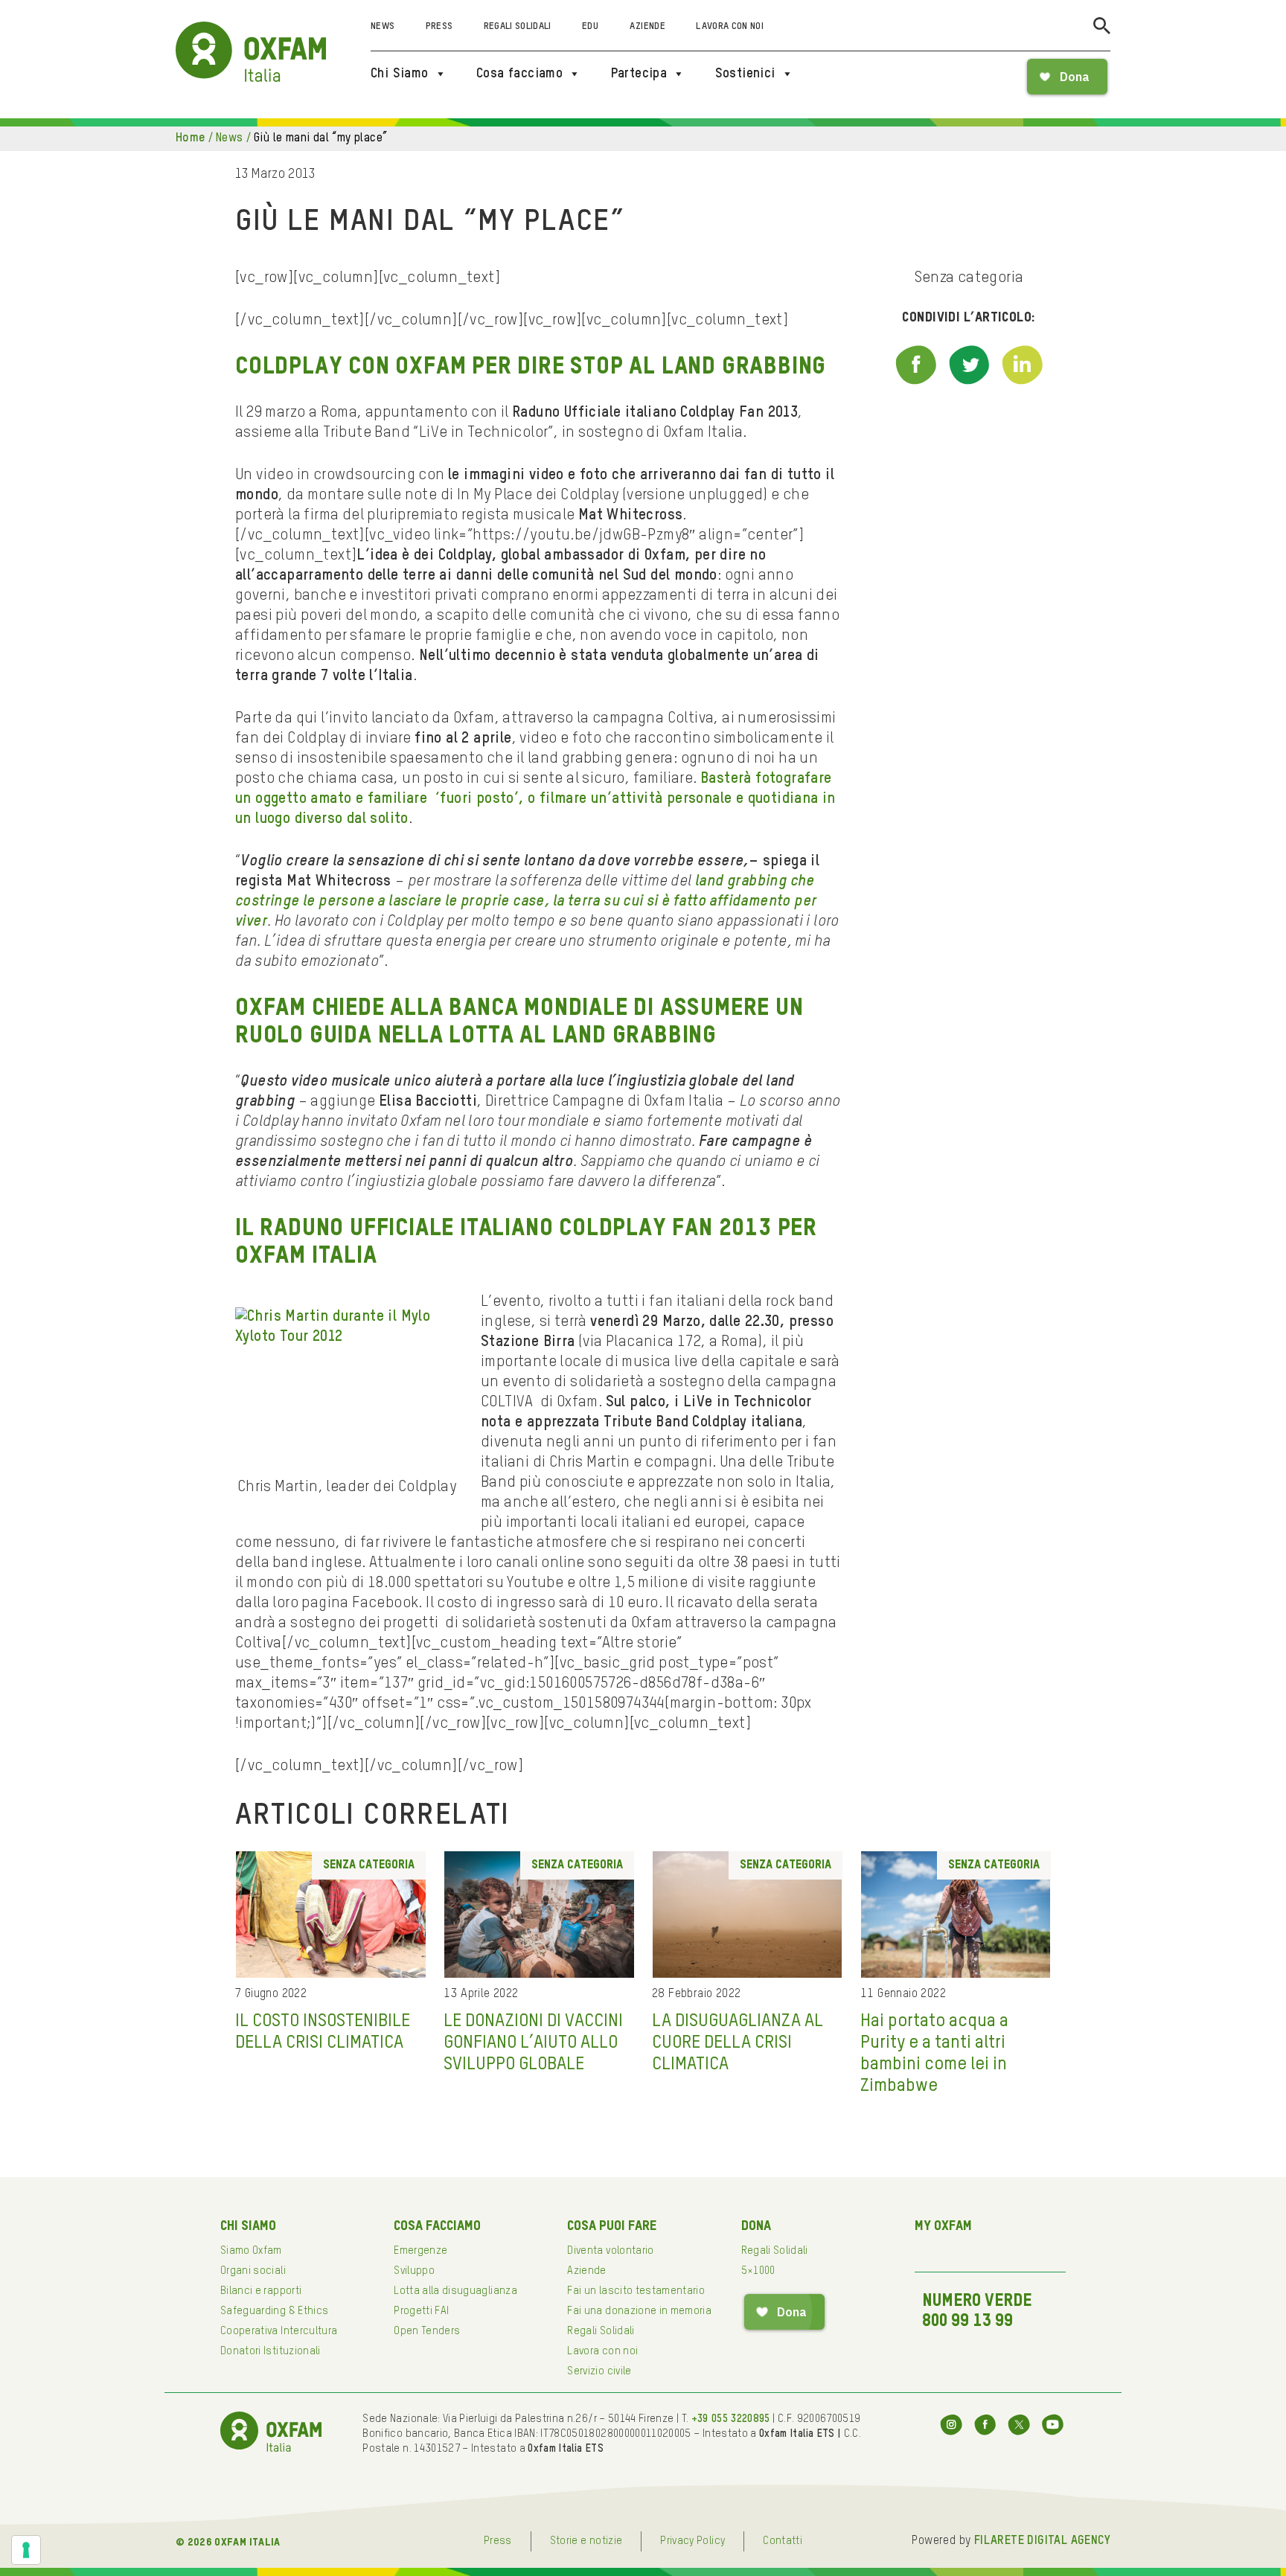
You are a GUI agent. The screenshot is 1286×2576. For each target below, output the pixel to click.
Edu (590, 26)
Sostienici (745, 74)
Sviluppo (414, 2271)
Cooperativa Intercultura (279, 2331)
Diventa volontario (610, 2251)
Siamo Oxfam (251, 2251)
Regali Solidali (518, 26)
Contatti (783, 2541)
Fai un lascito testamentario (636, 2291)
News (383, 26)
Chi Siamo (400, 74)
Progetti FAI (421, 2311)
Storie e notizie (586, 2541)
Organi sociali (253, 2271)
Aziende (647, 26)
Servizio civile (599, 2371)
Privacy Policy (692, 2541)
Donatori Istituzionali (271, 2351)
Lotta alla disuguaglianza (455, 2291)
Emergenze (420, 2251)
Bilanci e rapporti (261, 2291)
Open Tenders (427, 2331)
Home (191, 138)
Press (439, 26)
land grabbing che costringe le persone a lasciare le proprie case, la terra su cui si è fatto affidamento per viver (526, 902)
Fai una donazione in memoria (639, 2311)
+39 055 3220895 (731, 2419)
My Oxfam (943, 2226)
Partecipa (639, 74)
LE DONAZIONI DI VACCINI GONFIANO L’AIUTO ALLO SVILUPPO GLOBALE (533, 2042)
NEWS (230, 138)
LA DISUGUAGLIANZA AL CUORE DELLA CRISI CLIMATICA (738, 2042)
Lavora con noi (730, 26)
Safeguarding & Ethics (274, 2311)
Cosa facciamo (519, 74)
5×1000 (758, 2271)
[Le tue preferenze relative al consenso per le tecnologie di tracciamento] (26, 2550)
